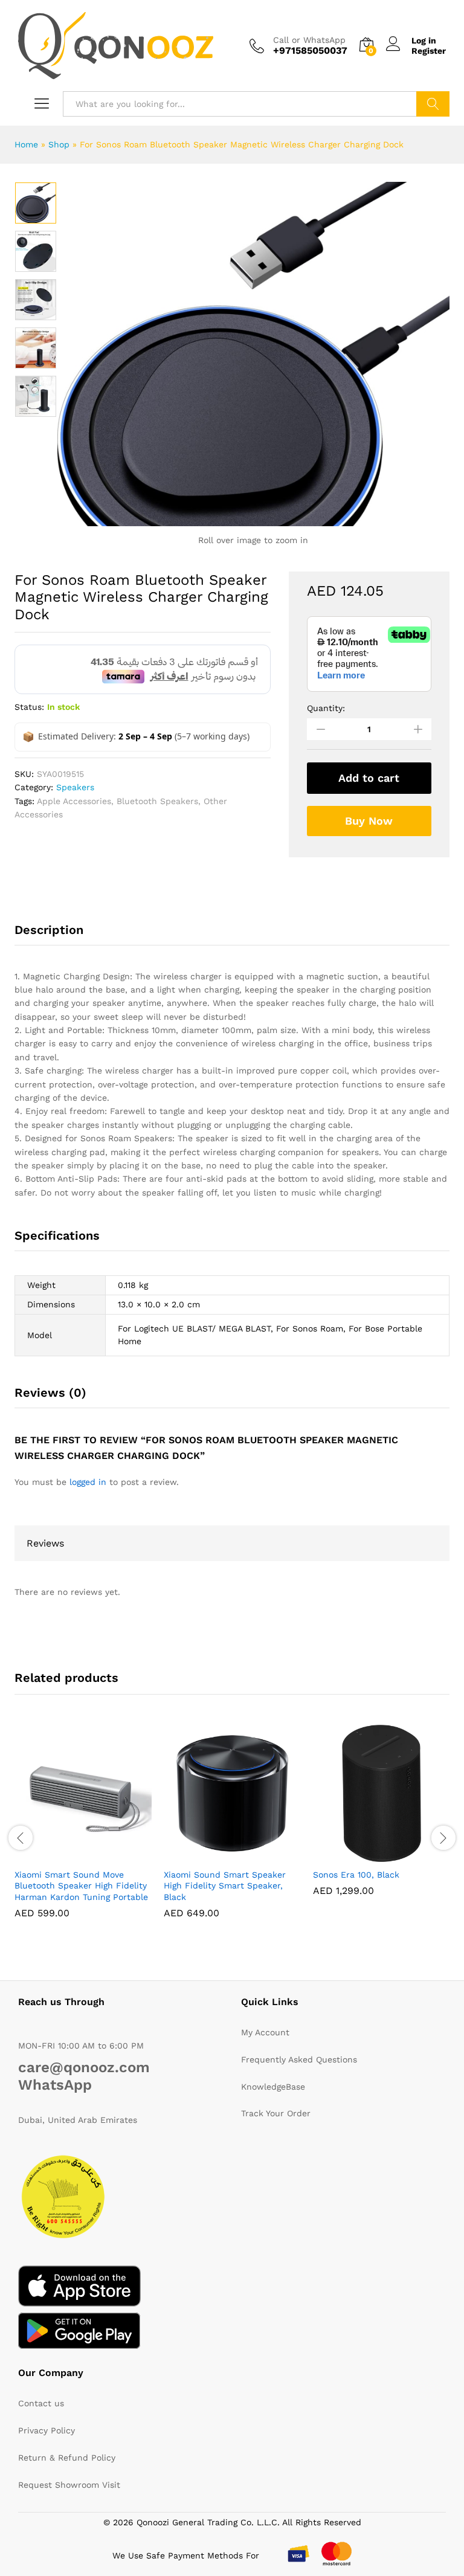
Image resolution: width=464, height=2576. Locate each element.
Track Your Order (276, 2113)
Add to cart (369, 778)
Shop (59, 144)
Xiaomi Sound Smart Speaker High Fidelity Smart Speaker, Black (225, 1885)
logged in (88, 1482)
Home (26, 144)
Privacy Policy (47, 2430)
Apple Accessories (74, 801)
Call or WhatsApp (309, 40)
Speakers (75, 787)
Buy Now (369, 821)
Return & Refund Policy (67, 2458)
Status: (29, 707)
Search (433, 104)
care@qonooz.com (84, 2067)
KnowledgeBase (273, 2087)
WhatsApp (55, 2085)
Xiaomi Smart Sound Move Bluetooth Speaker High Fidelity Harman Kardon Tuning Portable (81, 1885)
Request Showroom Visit (69, 2485)
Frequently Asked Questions (299, 2059)
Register (429, 51)
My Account (265, 2032)
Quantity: (326, 708)
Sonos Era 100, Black (356, 1875)
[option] (36, 203)
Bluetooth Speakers (157, 801)
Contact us (41, 2403)
